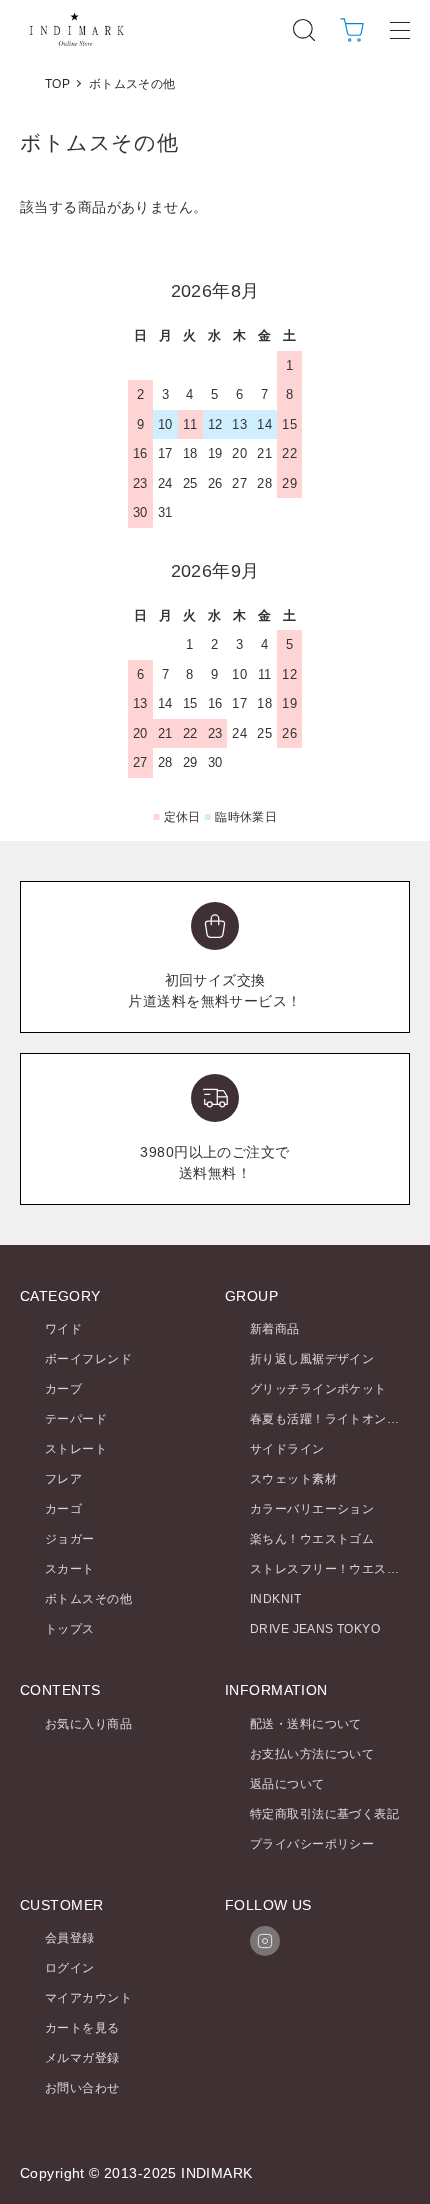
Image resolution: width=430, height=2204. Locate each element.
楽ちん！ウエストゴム (312, 1539)
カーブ (63, 1389)
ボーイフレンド (88, 1359)
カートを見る (82, 2028)
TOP (57, 84)
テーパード (76, 1419)
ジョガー (70, 1539)
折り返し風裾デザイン (312, 1359)
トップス (70, 1629)
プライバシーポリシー (312, 1844)
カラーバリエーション (312, 1509)
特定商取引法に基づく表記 (324, 1814)
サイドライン (287, 1449)
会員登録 (70, 1938)
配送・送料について (306, 1724)
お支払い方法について (312, 1754)
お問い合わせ (82, 2088)
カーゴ (63, 1509)
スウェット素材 (293, 1479)
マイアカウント (88, 1998)
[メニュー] (400, 30)
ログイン (70, 1968)
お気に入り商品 (88, 1724)
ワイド (63, 1329)
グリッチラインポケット (318, 1389)
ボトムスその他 (132, 84)
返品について (287, 1784)
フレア (63, 1479)
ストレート (76, 1449)
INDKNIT (275, 1599)
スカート (70, 1569)
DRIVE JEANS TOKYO (315, 1629)
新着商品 (275, 1329)
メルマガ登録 (82, 2058)
